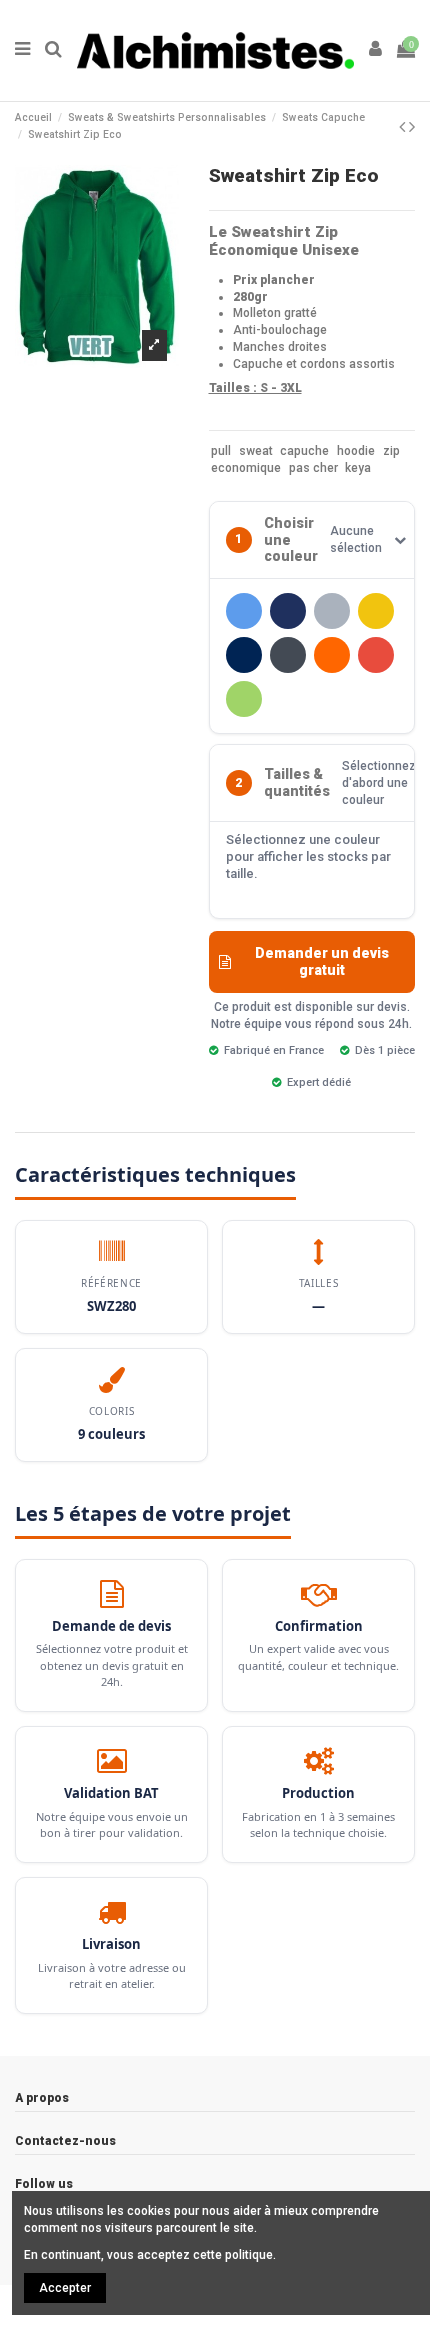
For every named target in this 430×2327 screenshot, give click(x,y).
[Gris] (332, 611)
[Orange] (332, 655)
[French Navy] (288, 611)
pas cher (313, 468)
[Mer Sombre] (244, 655)
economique (246, 468)
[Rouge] (376, 655)
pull (221, 451)
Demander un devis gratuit (322, 961)
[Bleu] (244, 611)
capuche (304, 451)
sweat (256, 451)
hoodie (356, 451)
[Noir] (288, 655)
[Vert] (244, 699)
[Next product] (412, 126)
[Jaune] (376, 611)
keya (358, 468)
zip (391, 451)
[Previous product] (404, 126)
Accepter (65, 2288)
